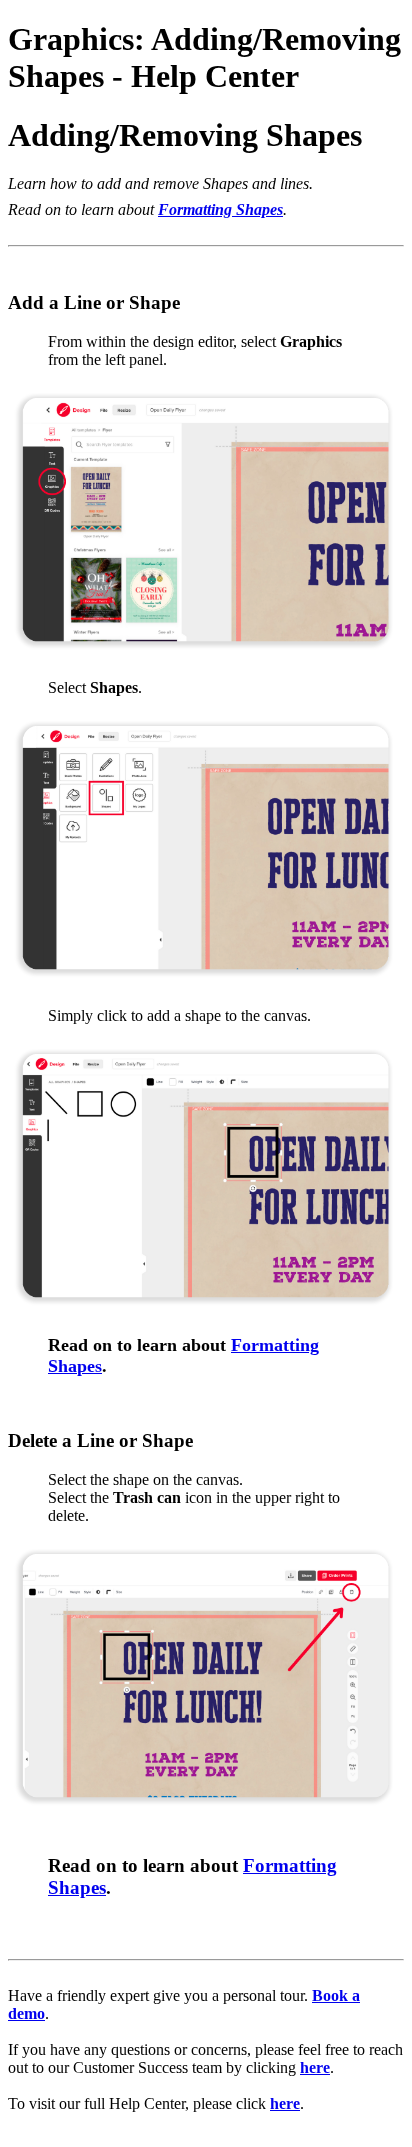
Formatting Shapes (220, 209)
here (315, 2067)
